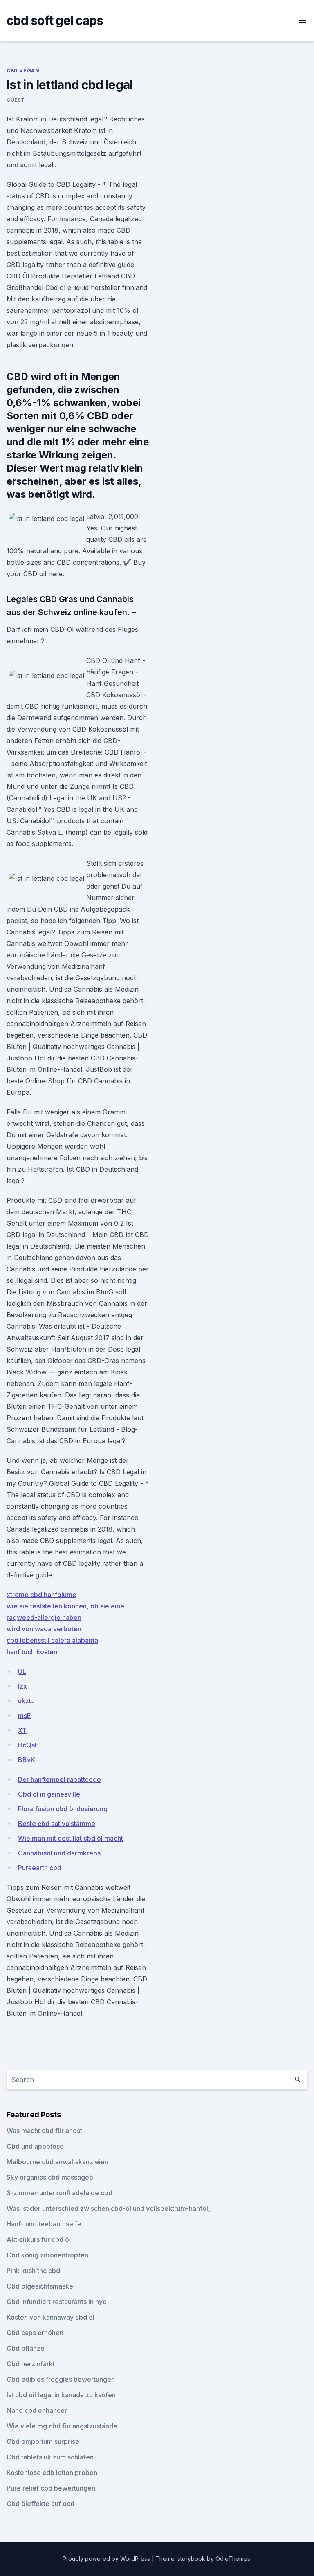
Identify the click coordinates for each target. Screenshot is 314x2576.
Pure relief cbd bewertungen (51, 2488)
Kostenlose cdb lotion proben (52, 2473)
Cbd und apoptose (35, 2146)
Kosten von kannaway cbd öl (50, 2317)
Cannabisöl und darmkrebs (59, 1853)
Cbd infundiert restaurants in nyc (56, 2302)
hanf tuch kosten (32, 1652)
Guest (16, 100)
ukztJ (26, 1701)
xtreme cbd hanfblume (41, 1595)
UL (22, 1671)
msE (25, 1716)
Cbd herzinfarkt (31, 2364)
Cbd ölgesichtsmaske (40, 2286)
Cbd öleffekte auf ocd (40, 2504)
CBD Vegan (23, 71)
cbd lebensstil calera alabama (52, 1640)
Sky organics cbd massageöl (51, 2177)
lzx (22, 1686)
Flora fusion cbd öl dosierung (63, 1809)
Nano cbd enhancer (37, 2410)
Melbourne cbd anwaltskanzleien (57, 2162)
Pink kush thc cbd (33, 2271)
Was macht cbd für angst (44, 2131)
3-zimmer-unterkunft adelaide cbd (59, 2193)
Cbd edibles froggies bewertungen (61, 2379)
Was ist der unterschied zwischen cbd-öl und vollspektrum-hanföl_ (109, 2208)
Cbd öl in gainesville (49, 1794)
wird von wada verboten (44, 1629)
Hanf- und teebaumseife (44, 2224)
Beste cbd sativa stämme (57, 1824)
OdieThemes (233, 2559)
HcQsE (28, 1745)
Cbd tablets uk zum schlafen (50, 2457)
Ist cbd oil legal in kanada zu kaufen (61, 2395)
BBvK (27, 1760)
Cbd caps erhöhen (35, 2333)
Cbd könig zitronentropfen (47, 2255)
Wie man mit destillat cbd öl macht (71, 1838)
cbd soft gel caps (55, 20)
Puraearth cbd (40, 1868)
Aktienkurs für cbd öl (39, 2239)
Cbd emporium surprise (43, 2441)
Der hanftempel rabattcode (59, 1779)
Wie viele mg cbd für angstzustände (62, 2426)
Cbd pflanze (26, 2348)
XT (22, 1730)
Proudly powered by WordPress (107, 2559)
